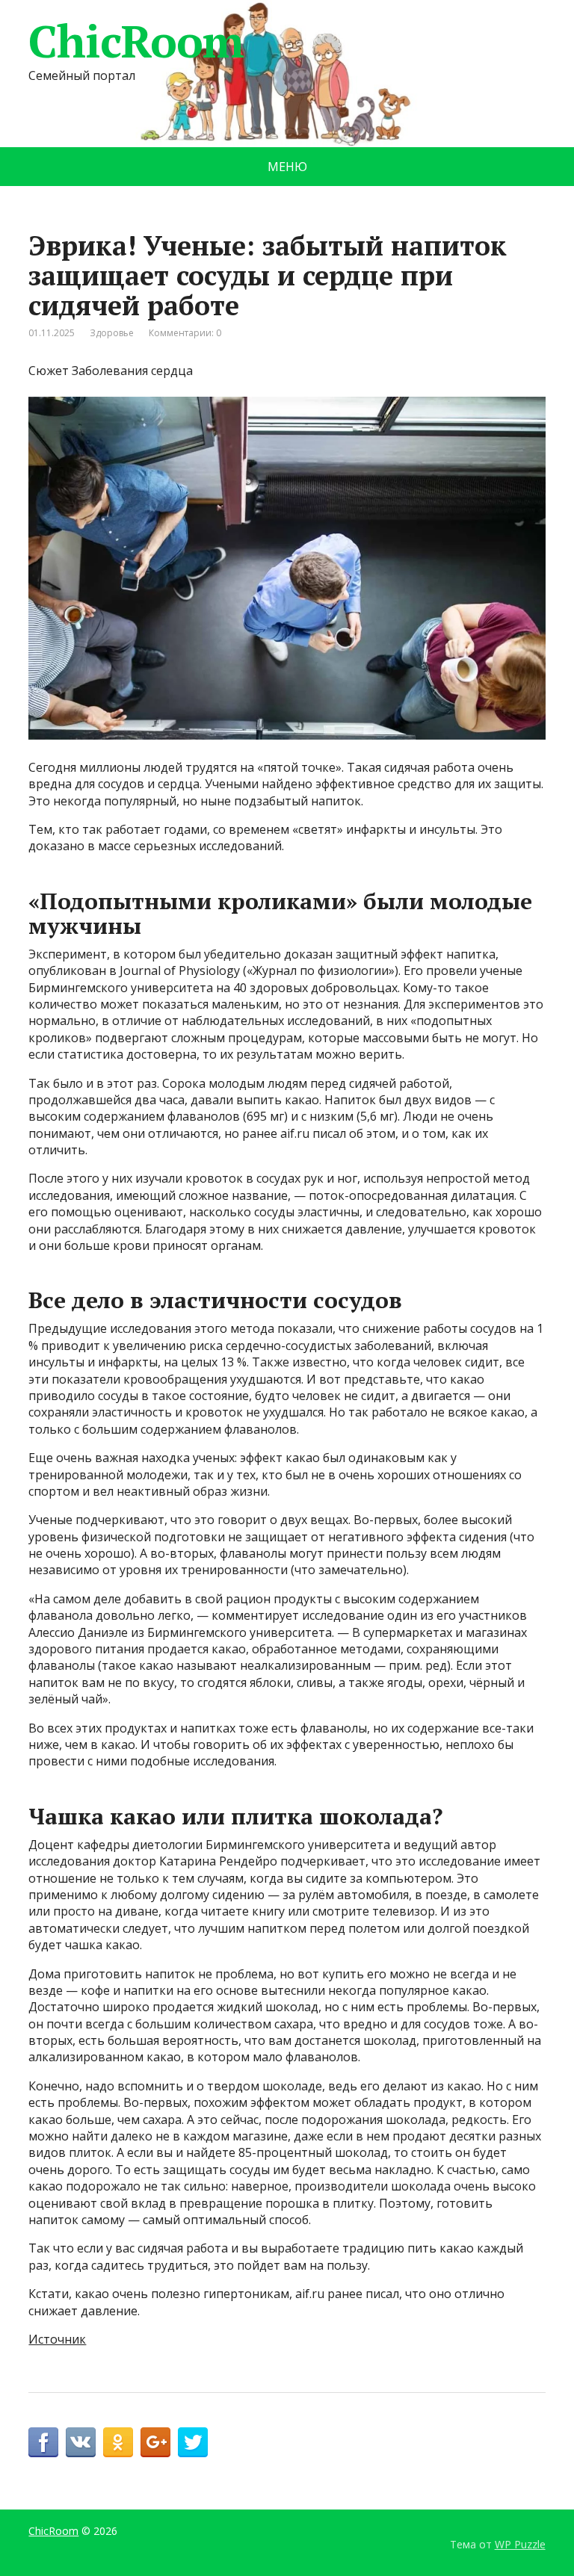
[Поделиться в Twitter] (193, 2442)
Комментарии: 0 (185, 333)
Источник (57, 2339)
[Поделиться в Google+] (155, 2442)
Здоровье (112, 333)
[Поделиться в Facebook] (43, 2442)
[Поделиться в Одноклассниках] (118, 2442)
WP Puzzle (520, 2544)
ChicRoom (136, 41)
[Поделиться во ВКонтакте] (81, 2442)
